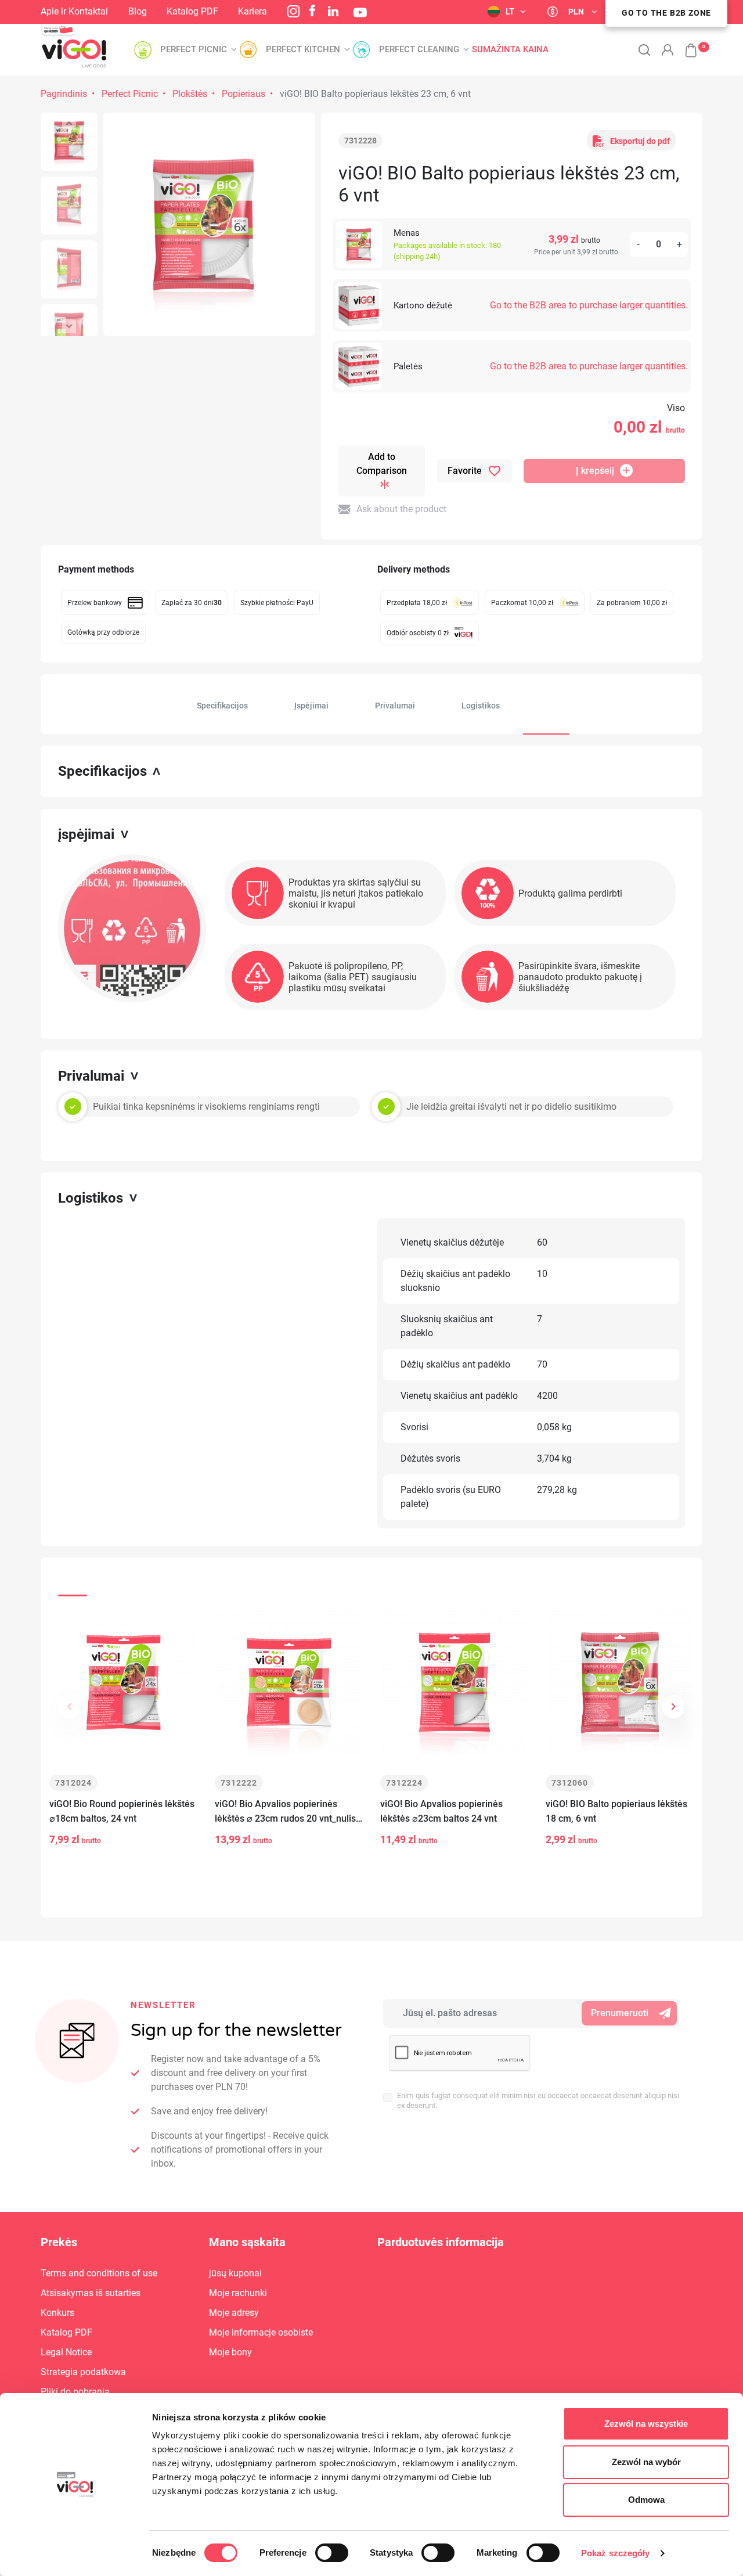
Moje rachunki (238, 2293)
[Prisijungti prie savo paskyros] (668, 50)
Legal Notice (66, 2352)
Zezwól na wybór (646, 2462)
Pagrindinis (64, 94)
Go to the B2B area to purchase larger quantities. (589, 305)
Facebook (312, 10)
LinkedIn (333, 11)
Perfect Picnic (130, 94)
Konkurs (57, 2313)
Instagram (293, 11)
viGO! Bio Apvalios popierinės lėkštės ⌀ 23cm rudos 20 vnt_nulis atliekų (285, 1812)
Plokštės (190, 94)
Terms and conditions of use (99, 2273)
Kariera (253, 11)
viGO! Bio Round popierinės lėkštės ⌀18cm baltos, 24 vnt (122, 1811)
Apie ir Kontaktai (74, 11)
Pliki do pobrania (75, 2392)
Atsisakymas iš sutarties (91, 2293)
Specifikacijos (222, 706)
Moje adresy (234, 2313)
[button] (685, 44)
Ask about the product (401, 509)
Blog (138, 11)
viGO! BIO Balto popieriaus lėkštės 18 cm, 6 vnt (616, 1811)
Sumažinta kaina (510, 50)
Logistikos (481, 706)
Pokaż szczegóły (616, 2553)
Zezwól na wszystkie (646, 2424)
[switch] (332, 2553)
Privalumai (395, 706)
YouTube (360, 12)
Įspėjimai (311, 706)
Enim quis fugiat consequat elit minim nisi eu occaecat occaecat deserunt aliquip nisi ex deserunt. (538, 2100)
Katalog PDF (192, 11)
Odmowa (646, 2500)
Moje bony (230, 2352)
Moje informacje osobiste (261, 2332)
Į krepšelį (595, 471)
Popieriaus (244, 94)
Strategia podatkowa (83, 2372)
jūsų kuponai (235, 2273)
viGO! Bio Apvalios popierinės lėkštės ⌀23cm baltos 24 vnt (441, 1811)
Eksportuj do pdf (640, 141)
